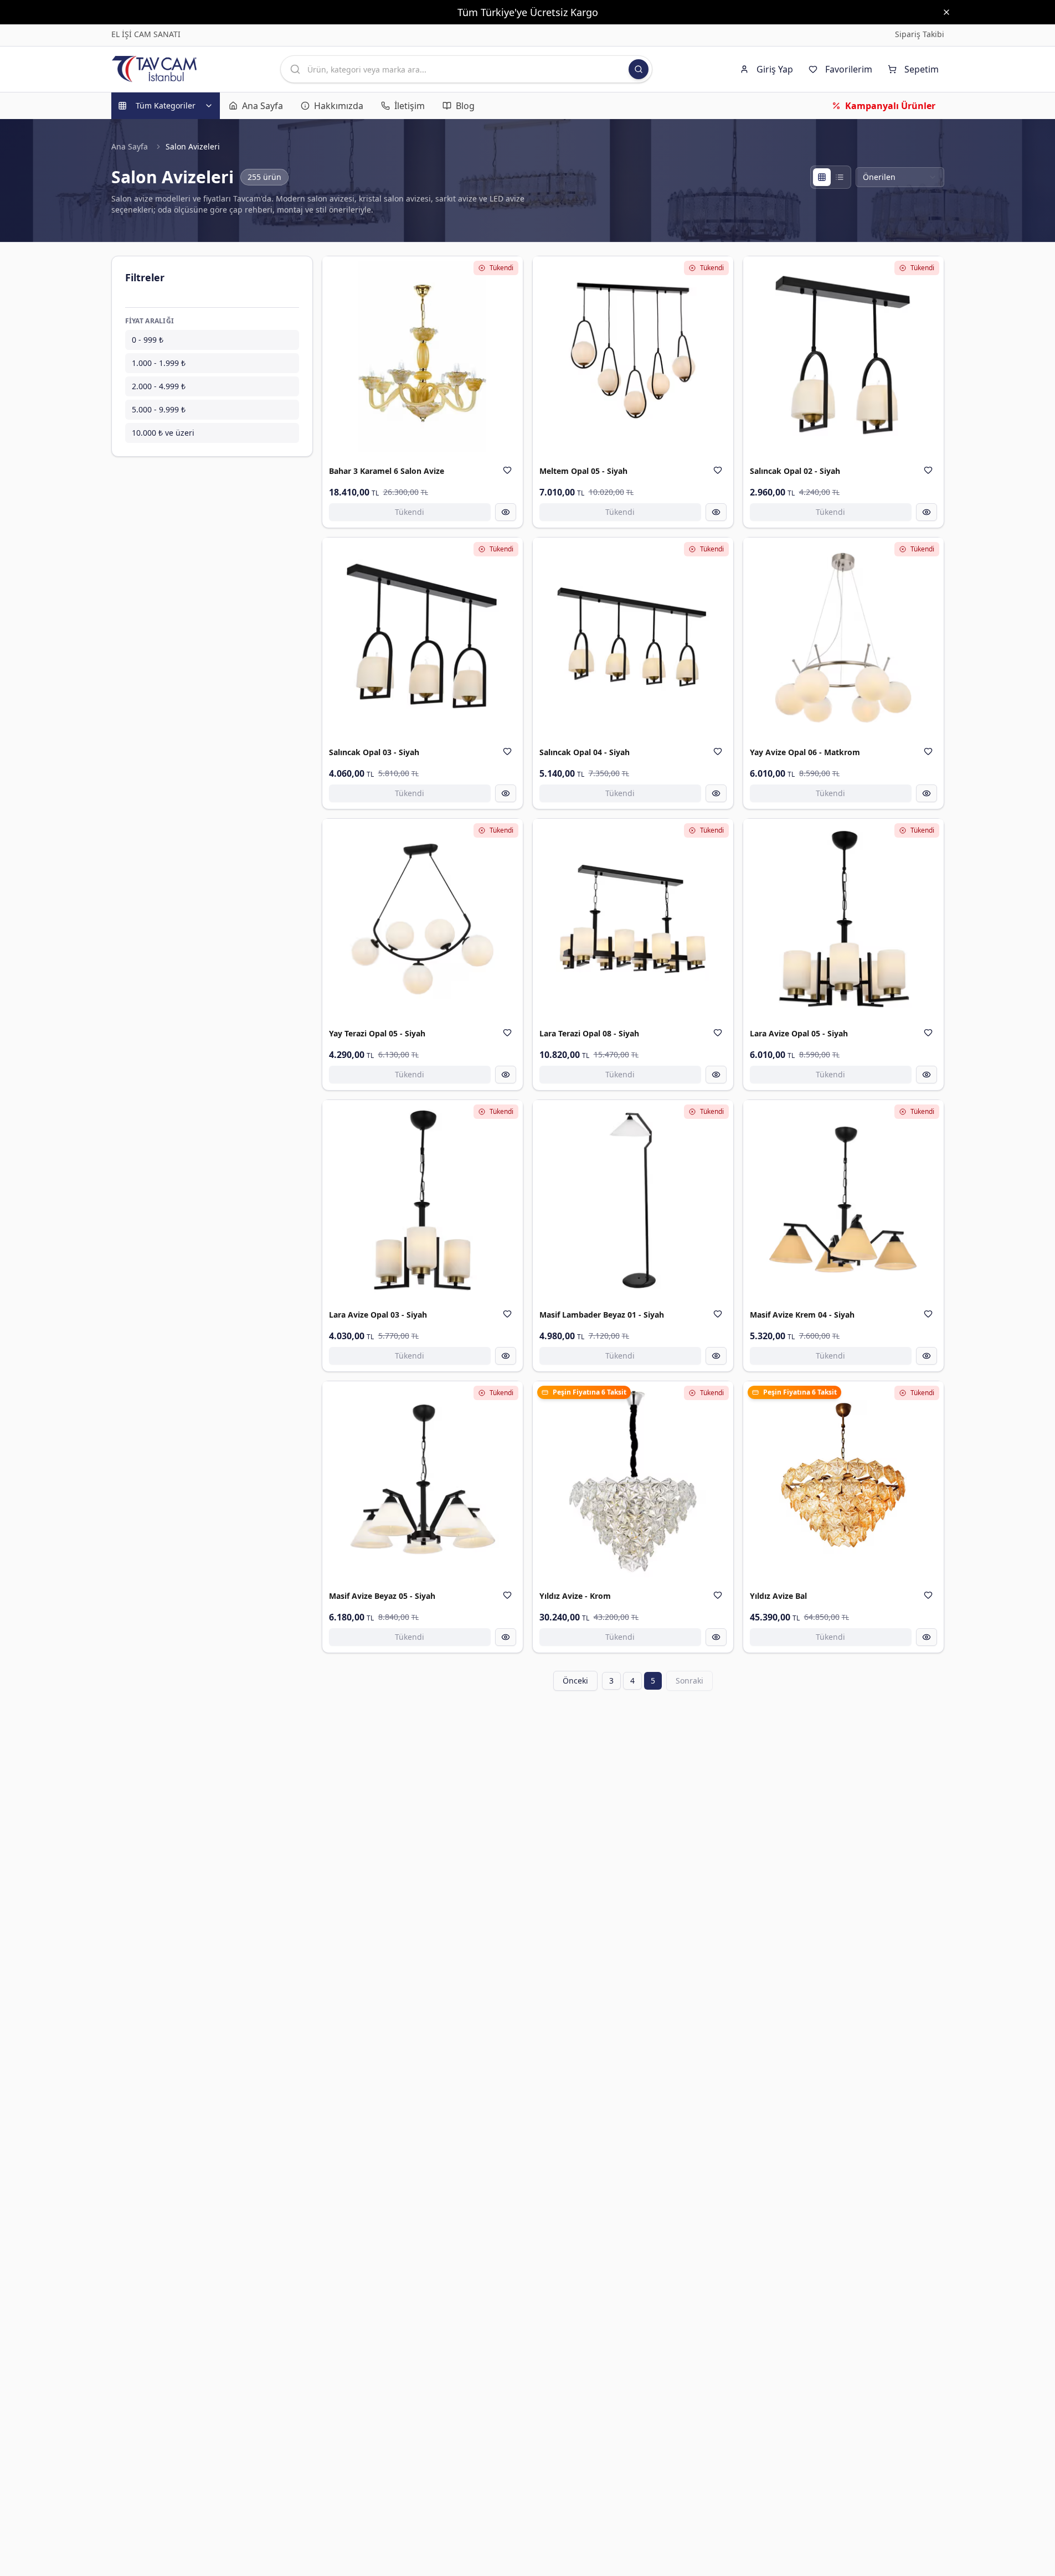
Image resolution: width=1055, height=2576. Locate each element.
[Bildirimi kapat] (946, 12)
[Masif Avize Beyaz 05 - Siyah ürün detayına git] (423, 1481)
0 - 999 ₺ (148, 340)
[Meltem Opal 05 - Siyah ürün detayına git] (633, 357)
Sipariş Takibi (920, 34)
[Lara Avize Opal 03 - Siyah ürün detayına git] (423, 1200)
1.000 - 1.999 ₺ (159, 363)
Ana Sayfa (130, 146)
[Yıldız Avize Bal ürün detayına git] (843, 1481)
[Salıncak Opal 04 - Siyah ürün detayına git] (633, 638)
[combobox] (900, 177)
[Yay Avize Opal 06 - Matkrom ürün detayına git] (843, 638)
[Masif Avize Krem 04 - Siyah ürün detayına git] (843, 1200)
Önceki (575, 1681)
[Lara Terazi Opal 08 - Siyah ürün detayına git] (633, 919)
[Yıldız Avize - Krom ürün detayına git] (633, 1481)
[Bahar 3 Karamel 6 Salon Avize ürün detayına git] (423, 357)
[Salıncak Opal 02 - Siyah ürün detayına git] (843, 357)
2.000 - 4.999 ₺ (159, 386)
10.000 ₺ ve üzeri (163, 433)
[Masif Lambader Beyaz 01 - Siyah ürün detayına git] (633, 1200)
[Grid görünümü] (822, 177)
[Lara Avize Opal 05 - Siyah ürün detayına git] (843, 919)
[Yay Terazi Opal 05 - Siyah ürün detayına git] (423, 919)
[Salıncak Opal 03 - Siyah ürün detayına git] (423, 638)
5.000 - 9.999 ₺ (159, 409)
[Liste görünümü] (840, 177)
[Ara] (639, 69)
